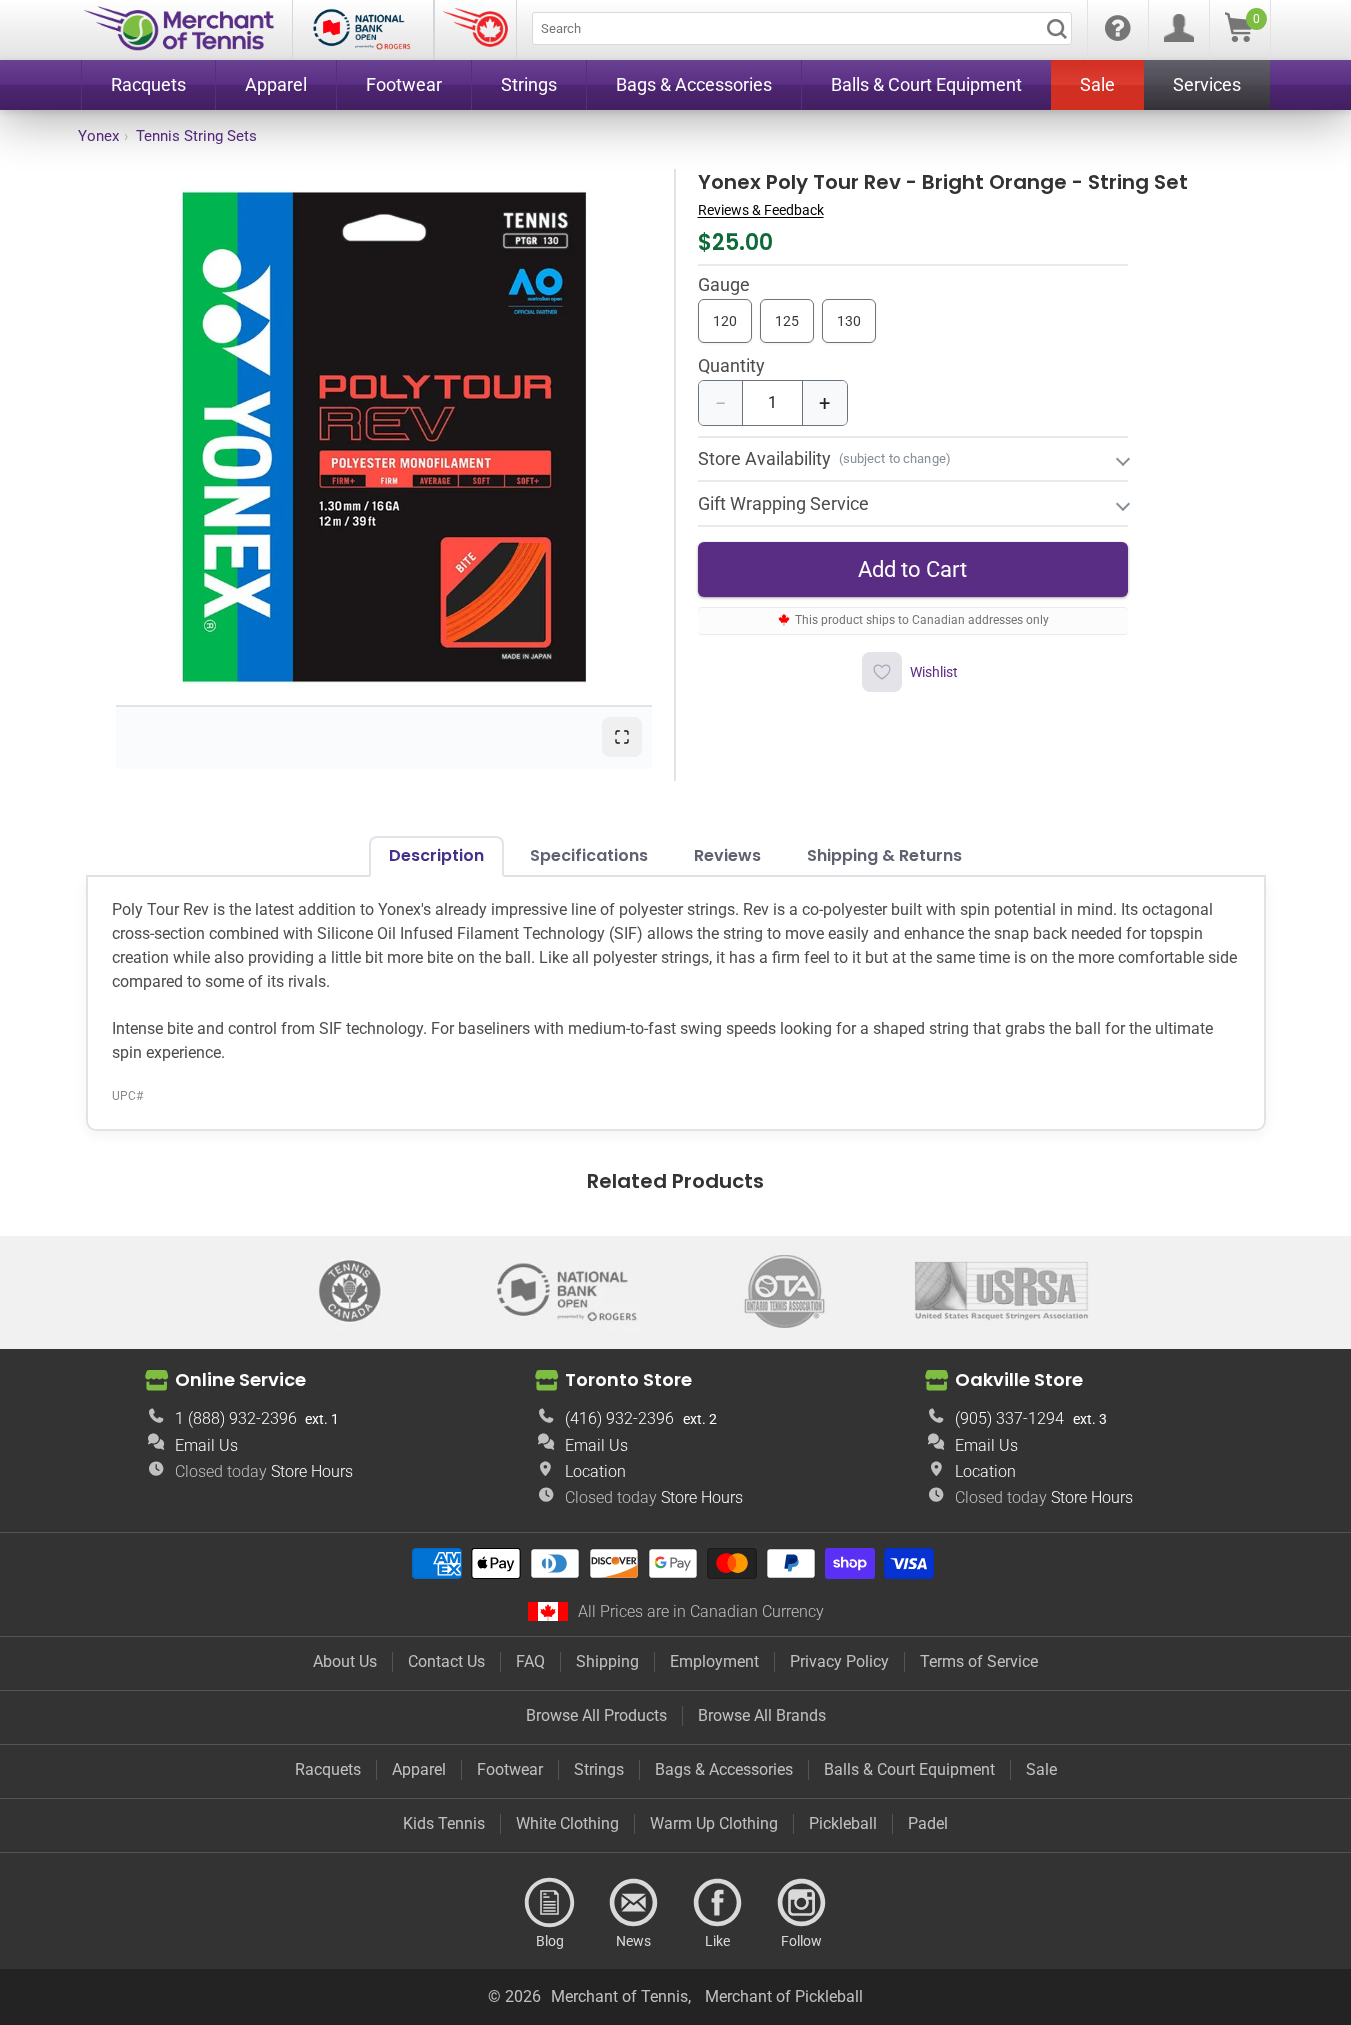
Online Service (240, 1378)
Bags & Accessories (724, 1769)
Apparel (419, 1769)
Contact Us (446, 1661)
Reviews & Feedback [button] (761, 210)
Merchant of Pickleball (784, 1996)
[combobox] (802, 28)
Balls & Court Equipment (909, 1769)
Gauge (724, 285)
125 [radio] (787, 321)
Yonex (98, 136)
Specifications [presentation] (589, 855)
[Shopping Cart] (1239, 36)
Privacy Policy (839, 1661)
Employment (714, 1661)
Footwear (510, 1769)
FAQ (530, 1661)
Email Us (206, 1445)
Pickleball (843, 1823)
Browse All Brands (762, 1715)
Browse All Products (596, 1715)
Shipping (607, 1661)
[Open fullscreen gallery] (622, 737)
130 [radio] (849, 321)
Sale (1041, 1769)
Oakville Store (1019, 1378)
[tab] (436, 855)
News (634, 1903)
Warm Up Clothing (714, 1823)
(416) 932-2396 (619, 1418)
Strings (599, 1769)
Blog (550, 1903)
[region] (384, 437)
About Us (345, 1661)
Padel (928, 1823)
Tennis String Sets (196, 136)
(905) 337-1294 (1009, 1418)
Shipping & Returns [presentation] (884, 855)
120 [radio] (725, 321)
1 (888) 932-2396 (236, 1418)
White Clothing (567, 1823)
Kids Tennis (444, 1823)
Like (718, 1903)
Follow (802, 1903)
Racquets (328, 1769)
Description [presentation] (436, 855)
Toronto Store (628, 1378)
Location (595, 1471)
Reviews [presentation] (727, 855)
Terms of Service (979, 1661)
